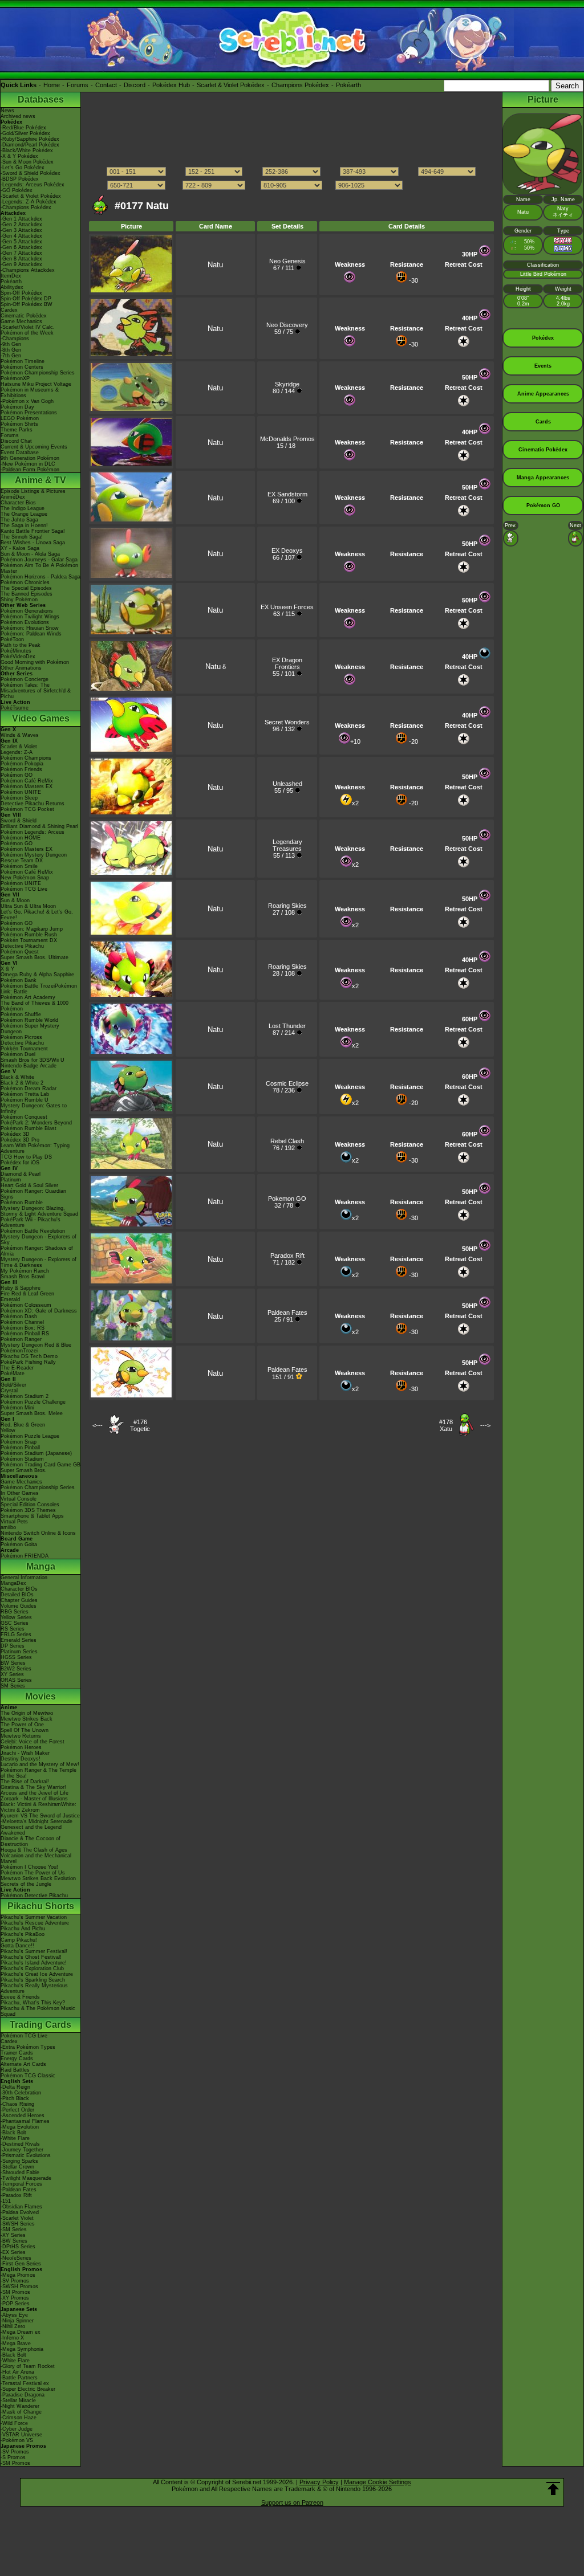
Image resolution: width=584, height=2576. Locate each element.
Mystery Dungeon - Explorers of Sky (38, 1240)
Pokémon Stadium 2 (25, 1396)
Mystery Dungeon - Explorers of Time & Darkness (38, 1262)
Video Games (41, 718)
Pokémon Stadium (22, 1459)
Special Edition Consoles (30, 1505)
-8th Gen (11, 350)
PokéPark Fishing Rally (28, 1362)
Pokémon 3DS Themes (28, 1510)
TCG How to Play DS (26, 1157)
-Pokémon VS (17, 2440)
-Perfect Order (17, 2110)
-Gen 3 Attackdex (21, 230)
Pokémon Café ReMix (27, 781)
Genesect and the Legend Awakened (31, 1830)
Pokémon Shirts (19, 424)
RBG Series (15, 1612)
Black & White (17, 1077)
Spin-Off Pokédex (21, 293)
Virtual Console (19, 1499)
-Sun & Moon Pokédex (27, 162)
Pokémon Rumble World (29, 1020)
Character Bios (18, 503)
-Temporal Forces (21, 2184)
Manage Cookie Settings (378, 2482)
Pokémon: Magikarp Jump (32, 929)
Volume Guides (19, 1606)
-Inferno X (12, 2338)
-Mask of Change (21, 2412)
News (7, 111)
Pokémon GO (17, 775)
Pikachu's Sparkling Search (33, 1980)
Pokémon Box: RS (23, 1328)
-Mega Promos (18, 2275)
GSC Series (15, 1623)
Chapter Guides (19, 1600)
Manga (41, 1566)
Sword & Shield (19, 821)
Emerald (10, 1299)
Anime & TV (40, 480)
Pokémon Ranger (21, 1339)
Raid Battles (15, 2070)
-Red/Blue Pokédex (23, 128)
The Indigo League (23, 508)
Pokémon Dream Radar (29, 1089)
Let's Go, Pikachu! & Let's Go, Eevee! (37, 915)
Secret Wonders (287, 722)
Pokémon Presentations (29, 413)
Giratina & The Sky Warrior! (33, 1787)
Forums (78, 85)
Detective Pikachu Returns (33, 804)
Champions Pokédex (300, 85)
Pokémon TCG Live (24, 889)
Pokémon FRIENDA (25, 1556)
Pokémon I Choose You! (29, 1867)
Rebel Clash (287, 1141)
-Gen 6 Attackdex (21, 247)
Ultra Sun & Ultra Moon (28, 906)
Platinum (11, 1180)
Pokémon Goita (19, 1544)
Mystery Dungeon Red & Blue (36, 1345)
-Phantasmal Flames (25, 2121)
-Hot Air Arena (17, 2372)
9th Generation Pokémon (30, 458)
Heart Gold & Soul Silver (29, 1185)
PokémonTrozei (19, 1351)
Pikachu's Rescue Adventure (35, 1923)
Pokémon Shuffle (21, 1014)
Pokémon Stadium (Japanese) (36, 1453)
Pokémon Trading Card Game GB (40, 1465)
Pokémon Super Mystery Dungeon (30, 1029)
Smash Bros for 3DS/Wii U (33, 1060)
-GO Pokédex (17, 190)
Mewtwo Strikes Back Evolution (38, 1878)
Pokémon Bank (19, 980)
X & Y (7, 969)
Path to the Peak (21, 645)
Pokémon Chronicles (25, 582)
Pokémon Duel (18, 1054)
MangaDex (13, 1583)
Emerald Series (19, 1640)
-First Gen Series (21, 2264)
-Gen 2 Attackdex (21, 225)
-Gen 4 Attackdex (21, 236)
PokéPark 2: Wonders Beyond (36, 1123)
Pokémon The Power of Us (33, 1873)
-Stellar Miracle (18, 2400)
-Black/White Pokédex (27, 150)
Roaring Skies (287, 906)
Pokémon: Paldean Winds (31, 634)
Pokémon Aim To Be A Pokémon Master (39, 568)
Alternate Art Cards (23, 2064)
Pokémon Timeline (23, 361)
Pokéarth (348, 85)
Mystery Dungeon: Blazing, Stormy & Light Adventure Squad (39, 1211)
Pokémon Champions (26, 758)
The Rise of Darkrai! (25, 1782)
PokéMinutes (16, 651)
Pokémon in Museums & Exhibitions (30, 393)
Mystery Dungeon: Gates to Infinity (34, 1108)
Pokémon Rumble (22, 1203)
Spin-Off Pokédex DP (26, 299)
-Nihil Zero (13, 2326)
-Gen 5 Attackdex (21, 242)
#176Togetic (140, 1425)
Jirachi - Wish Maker (25, 1753)
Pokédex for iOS (20, 1163)
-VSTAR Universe (21, 2435)
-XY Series (13, 2235)
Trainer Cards (17, 2053)
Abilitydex (12, 287)
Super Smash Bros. (24, 1470)
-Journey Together (22, 2150)
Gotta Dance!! (17, 1946)
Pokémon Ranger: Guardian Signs (33, 1194)
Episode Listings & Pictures (33, 491)
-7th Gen (11, 356)
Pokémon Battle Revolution (33, 1231)
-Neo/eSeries (16, 2258)
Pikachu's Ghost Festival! (31, 1957)
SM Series (13, 1686)
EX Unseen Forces (287, 607)
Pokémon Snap (19, 1442)
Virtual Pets (14, 1522)
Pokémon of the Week (27, 333)
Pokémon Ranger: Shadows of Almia (37, 1251)
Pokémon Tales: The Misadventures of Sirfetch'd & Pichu (36, 691)
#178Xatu (446, 1425)
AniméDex (13, 497)
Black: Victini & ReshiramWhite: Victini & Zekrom (38, 1807)
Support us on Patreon (292, 2502)
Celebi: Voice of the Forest (33, 1742)
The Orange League (24, 514)
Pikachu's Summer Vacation (34, 1917)
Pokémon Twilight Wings (30, 617)
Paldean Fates (287, 1313)
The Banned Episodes (27, 594)
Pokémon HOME (21, 838)
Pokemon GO (287, 1199)
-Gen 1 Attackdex (21, 219)
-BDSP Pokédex (20, 179)
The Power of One (22, 1725)
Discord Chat (16, 441)
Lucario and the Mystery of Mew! (40, 1764)
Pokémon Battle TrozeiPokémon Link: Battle (39, 989)
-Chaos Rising (17, 2104)
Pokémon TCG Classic (28, 2076)
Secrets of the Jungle (26, 1884)
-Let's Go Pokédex (23, 168)
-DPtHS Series (18, 2247)
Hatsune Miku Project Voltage (36, 384)
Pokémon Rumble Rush (29, 935)
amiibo (8, 1527)
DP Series (13, 1646)
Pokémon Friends (21, 769)
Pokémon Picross (21, 1037)
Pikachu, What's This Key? (33, 2003)
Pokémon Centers (22, 367)
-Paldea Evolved (20, 2212)
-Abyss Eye (14, 2315)
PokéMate (13, 1373)
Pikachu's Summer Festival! (34, 1951)
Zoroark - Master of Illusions (34, 1799)
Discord (135, 85)
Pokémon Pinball (20, 1448)
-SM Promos (15, 2292)
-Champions (15, 339)
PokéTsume (15, 708)
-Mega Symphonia (22, 2349)
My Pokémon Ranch (25, 1271)
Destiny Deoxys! (21, 1759)
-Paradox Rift (16, 2195)
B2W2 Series (16, 1669)
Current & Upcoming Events (34, 447)
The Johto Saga (19, 520)
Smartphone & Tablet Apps (32, 1516)
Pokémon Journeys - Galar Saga (39, 560)
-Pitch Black (15, 2098)
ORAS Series (16, 1680)
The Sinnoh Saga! (22, 537)
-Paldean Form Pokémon (30, 470)
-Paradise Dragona (23, 2395)
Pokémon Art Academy (28, 997)
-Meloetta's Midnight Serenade (36, 1821)
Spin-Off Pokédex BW (27, 304)
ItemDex (11, 276)
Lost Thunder (287, 1026)
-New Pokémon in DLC (28, 464)
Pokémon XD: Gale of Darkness (39, 1311)
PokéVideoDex (18, 657)
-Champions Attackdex (28, 270)
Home (52, 85)
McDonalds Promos (287, 439)
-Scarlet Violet (17, 2218)
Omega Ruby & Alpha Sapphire (37, 975)
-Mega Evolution (20, 2127)
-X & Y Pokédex (19, 156)
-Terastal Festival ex (25, 2383)
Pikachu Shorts (41, 1906)
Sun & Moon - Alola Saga (30, 554)
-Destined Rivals (20, 2144)
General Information (24, 1578)
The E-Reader (17, 1368)
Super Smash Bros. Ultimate (35, 957)
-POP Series (15, 2304)
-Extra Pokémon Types (28, 2047)
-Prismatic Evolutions (26, 2155)
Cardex (9, 310)
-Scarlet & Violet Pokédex (31, 196)
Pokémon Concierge (25, 679)
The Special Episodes (26, 588)
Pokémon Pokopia (22, 764)
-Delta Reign (15, 2087)
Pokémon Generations (27, 611)
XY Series (12, 1674)
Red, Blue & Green (23, 1425)
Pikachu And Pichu (23, 1929)
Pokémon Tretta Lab (25, 1094)
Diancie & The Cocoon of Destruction (31, 1841)
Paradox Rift (287, 1256)
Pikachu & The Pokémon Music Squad (38, 2011)
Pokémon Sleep (19, 798)
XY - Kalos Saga (20, 548)
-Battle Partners (19, 2378)
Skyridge (287, 384)
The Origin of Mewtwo (27, 1713)
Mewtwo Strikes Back (27, 1719)
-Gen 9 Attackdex (21, 264)
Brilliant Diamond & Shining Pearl (39, 826)
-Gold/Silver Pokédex (25, 133)
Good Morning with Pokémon (35, 662)
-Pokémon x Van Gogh (27, 401)
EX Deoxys (287, 551)
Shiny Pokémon (19, 600)
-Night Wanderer (20, 2406)
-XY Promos (15, 2298)
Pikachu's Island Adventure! (34, 1963)
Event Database (20, 453)
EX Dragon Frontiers (287, 663)
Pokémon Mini (17, 1408)
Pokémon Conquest (24, 1117)
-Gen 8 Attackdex (21, 259)
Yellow (8, 1430)
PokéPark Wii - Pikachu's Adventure (31, 1222)
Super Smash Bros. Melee (32, 1413)
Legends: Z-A (17, 752)
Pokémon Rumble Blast (29, 1128)
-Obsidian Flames (21, 2207)
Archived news (18, 116)
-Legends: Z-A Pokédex (29, 202)
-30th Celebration (21, 2093)
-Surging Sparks (19, 2161)
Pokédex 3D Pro (20, 1140)
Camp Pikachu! (19, 1940)
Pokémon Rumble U (25, 1100)
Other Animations (21, 668)
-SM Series (14, 2229)
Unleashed (287, 784)
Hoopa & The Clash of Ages (34, 1850)
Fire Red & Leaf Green (27, 1294)
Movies (40, 1696)
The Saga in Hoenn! (24, 525)
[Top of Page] (553, 2489)
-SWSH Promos (19, 2286)
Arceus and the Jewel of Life (35, 1793)
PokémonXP (15, 378)
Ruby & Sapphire (21, 1288)
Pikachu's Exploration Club (32, 1968)
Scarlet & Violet (19, 747)
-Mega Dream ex (21, 2332)
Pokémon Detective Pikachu (34, 1896)
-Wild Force (14, 2423)
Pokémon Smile (19, 866)
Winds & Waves (20, 735)
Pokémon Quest (20, 952)
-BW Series (14, 2241)
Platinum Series (19, 1652)
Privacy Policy (319, 2482)
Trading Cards (40, 2025)
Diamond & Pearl (21, 1174)
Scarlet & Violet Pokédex (231, 85)
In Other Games (20, 1493)
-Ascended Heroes (23, 2116)
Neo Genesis (287, 261)
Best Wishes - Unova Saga (33, 543)
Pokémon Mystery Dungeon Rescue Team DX (34, 858)
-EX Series (13, 2252)
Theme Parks (17, 430)
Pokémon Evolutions (25, 622)
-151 (6, 2201)
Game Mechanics (21, 321)
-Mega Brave (16, 2343)
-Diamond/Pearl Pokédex (30, 145)
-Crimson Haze (19, 2418)
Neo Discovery (287, 325)
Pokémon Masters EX (27, 786)
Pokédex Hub (171, 85)
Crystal (9, 1391)
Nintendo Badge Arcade (29, 1066)
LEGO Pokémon (20, 418)
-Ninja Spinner (17, 2321)
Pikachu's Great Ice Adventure (37, 1974)
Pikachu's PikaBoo (23, 1934)
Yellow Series (16, 1617)
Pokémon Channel (22, 1322)
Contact (106, 85)
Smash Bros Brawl (23, 1277)
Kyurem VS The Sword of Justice (40, 1816)
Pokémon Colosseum (26, 1305)
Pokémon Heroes (21, 1747)
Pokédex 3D (15, 1134)
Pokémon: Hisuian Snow (30, 628)
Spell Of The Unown (25, 1730)
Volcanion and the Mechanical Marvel (36, 1858)
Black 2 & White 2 (22, 1083)
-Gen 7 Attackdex (21, 253)
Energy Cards (17, 2059)
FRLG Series (16, 1635)
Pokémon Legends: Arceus (33, 832)
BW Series (13, 1663)
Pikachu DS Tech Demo (29, 1356)
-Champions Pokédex (26, 207)
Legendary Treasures (287, 845)
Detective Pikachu (22, 946)
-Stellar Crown (17, 2167)
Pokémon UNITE (21, 792)
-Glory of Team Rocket (28, 2366)
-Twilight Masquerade (26, 2178)
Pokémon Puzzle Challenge (33, 1402)
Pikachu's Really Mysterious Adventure (34, 1988)
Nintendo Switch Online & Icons (38, 1533)
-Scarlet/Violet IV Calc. (28, 327)
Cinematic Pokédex (24, 316)
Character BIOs (19, 1589)
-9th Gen (11, 344)
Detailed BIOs (17, 1595)
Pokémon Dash (19, 1316)
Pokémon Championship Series (38, 373)
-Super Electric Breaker (28, 2389)
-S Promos (13, 2457)
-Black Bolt (13, 2133)
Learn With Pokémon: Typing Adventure (35, 1148)
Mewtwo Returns (21, 1736)
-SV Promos (15, 2281)
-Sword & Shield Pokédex (31, 173)
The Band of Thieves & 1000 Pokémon (35, 1006)
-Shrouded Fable (20, 2173)
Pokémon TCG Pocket (27, 809)
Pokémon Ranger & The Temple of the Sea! (38, 1773)
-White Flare (15, 2138)
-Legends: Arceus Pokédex (33, 185)
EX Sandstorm (287, 494)
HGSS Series (16, 1657)
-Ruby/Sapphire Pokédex (30, 139)
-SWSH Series (18, 2224)
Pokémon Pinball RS (25, 1334)
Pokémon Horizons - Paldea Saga (40, 577)
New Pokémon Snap (25, 878)
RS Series (13, 1629)
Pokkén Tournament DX (29, 940)
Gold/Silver (13, 1385)
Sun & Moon (15, 900)
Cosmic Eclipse (287, 1083)
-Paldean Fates (19, 2190)
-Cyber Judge (17, 2429)
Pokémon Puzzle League (30, 1436)
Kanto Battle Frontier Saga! (33, 531)
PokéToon (12, 639)
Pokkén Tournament (24, 1049)
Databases (41, 99)
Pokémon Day (17, 407)
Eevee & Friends (20, 1997)
